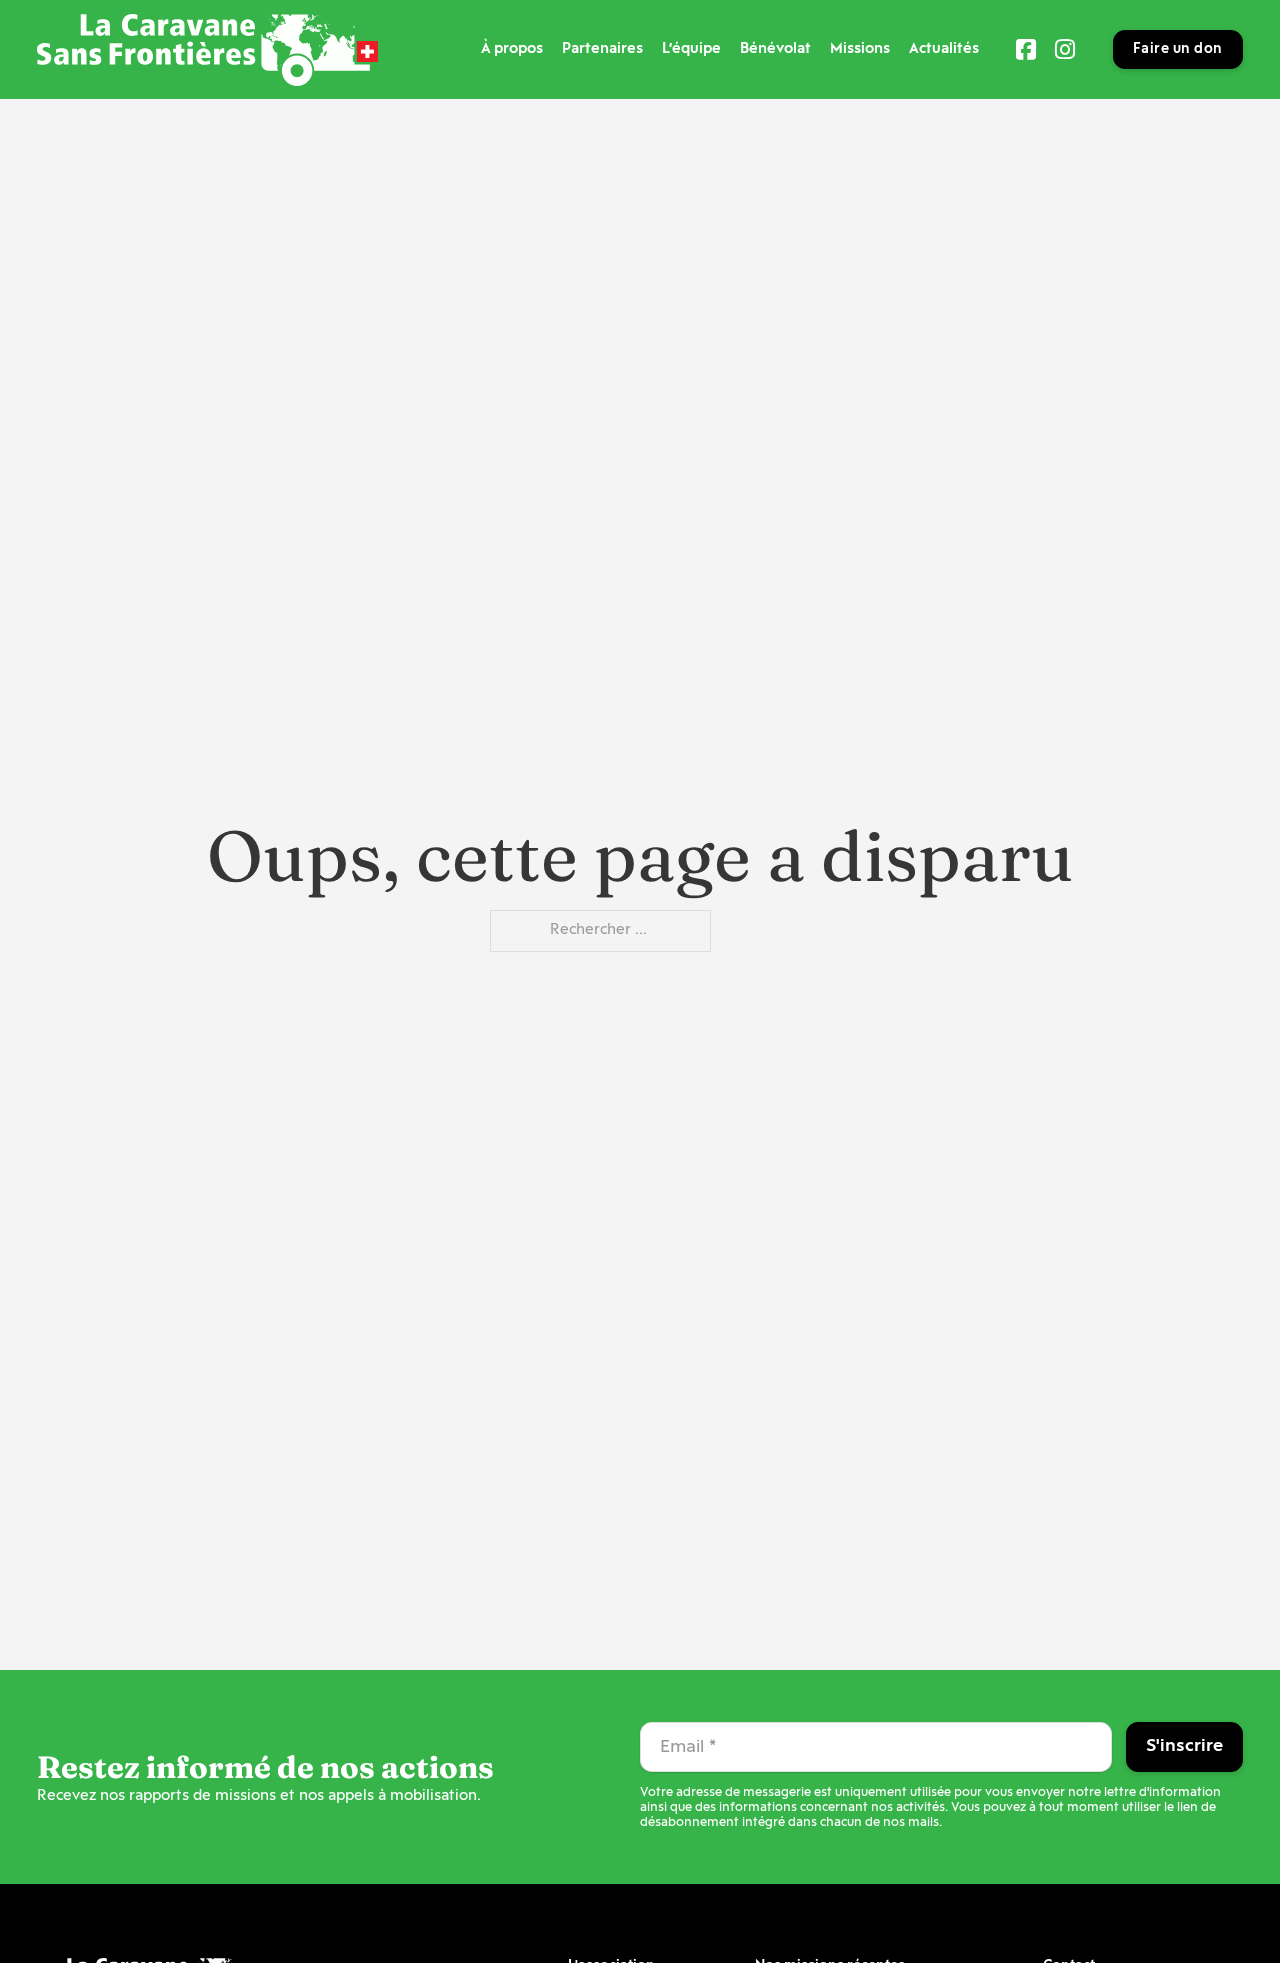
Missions (860, 49)
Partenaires (602, 49)
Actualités (944, 49)
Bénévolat (775, 49)
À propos (512, 49)
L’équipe (691, 49)
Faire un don (1178, 49)
